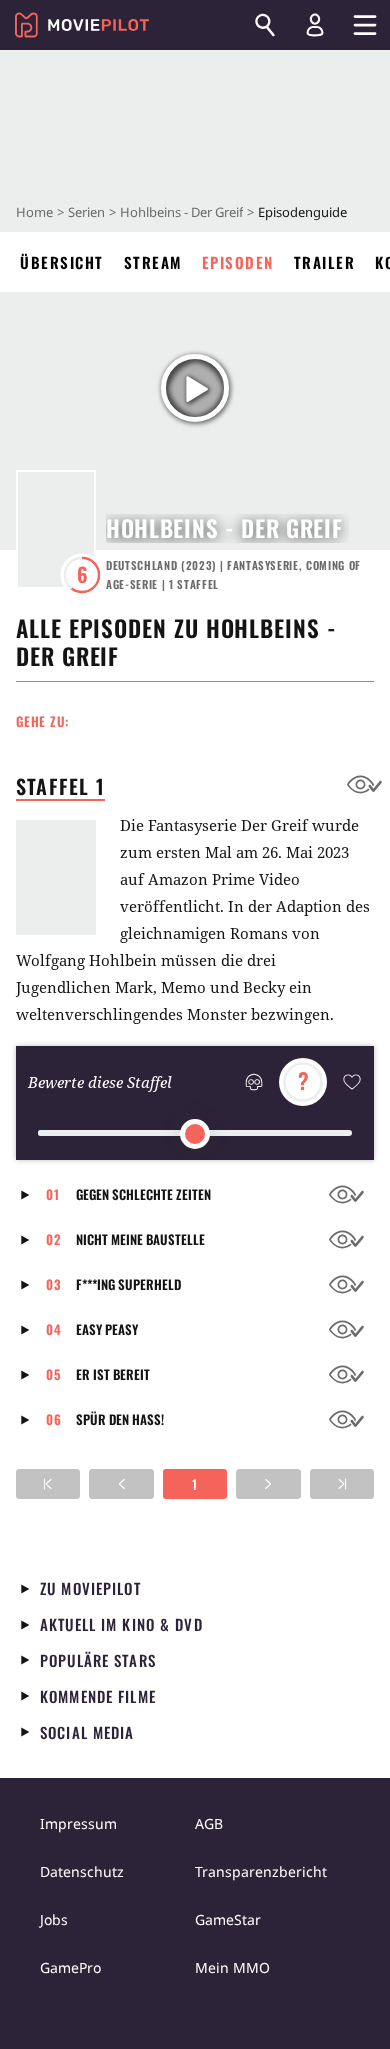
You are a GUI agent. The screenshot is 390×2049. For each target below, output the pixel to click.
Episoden (238, 262)
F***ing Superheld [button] (128, 1284)
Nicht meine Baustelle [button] (140, 1239)
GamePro (70, 1967)
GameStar (228, 1919)
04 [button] (54, 1329)
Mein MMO (232, 1967)
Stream (153, 262)
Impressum (78, 1823)
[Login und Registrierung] (315, 25)
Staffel (194, 584)
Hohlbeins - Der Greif (181, 212)
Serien (86, 212)
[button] (31, 1194)
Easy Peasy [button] (107, 1329)
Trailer (325, 262)
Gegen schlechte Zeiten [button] (143, 1194)
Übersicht (62, 262)
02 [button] (54, 1239)
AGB (209, 1823)
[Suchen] (265, 25)
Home (34, 212)
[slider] (195, 1134)
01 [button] (53, 1194)
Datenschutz (82, 1871)
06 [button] (54, 1419)
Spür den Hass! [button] (120, 1419)
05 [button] (54, 1374)
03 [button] (54, 1284)
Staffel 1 (60, 786)
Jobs (54, 1919)
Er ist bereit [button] (113, 1374)
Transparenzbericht (261, 1871)
